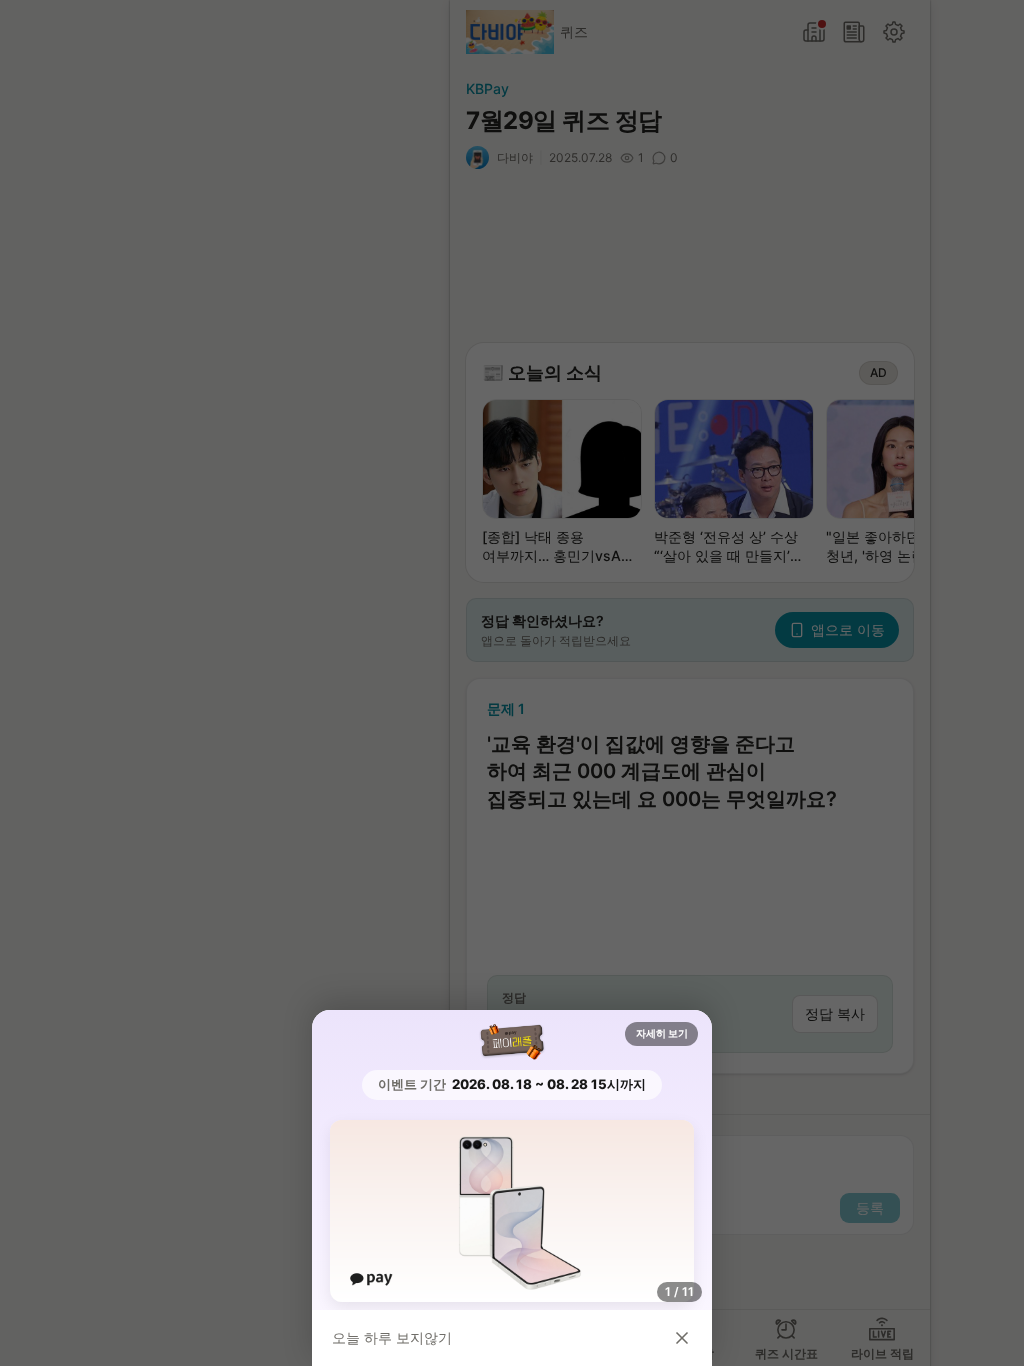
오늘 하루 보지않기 (392, 1337)
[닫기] (682, 1338)
